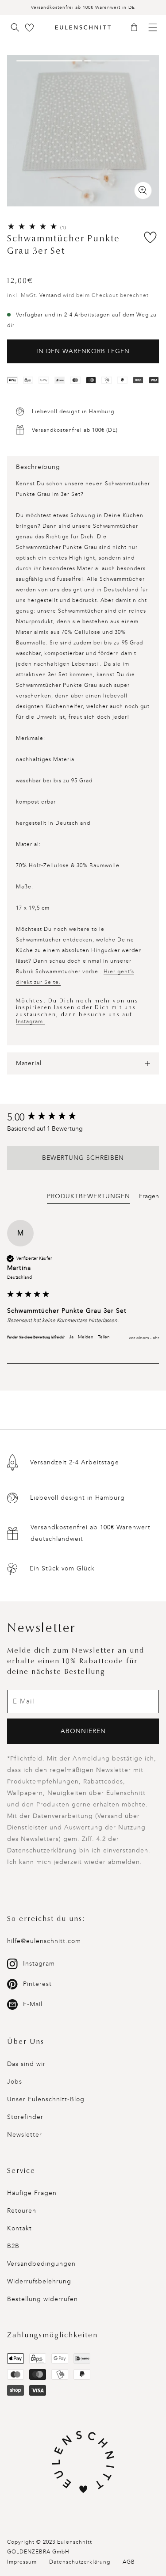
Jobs (15, 2082)
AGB (129, 2562)
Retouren (22, 2211)
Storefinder (25, 2117)
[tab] (89, 1198)
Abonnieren (83, 1731)
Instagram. (30, 1021)
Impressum (22, 2562)
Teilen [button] (104, 1337)
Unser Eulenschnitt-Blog (46, 2099)
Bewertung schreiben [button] (83, 1158)
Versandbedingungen (41, 2264)
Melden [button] (86, 1337)
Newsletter (25, 2135)
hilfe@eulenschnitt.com (44, 1941)
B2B (13, 2246)
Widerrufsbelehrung (39, 2281)
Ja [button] (71, 1337)
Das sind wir (26, 2064)
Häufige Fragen (32, 2193)
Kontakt (19, 2228)
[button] (137, 28)
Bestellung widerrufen (42, 2299)
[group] (83, 1118)
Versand (50, 295)
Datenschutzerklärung (80, 2562)
